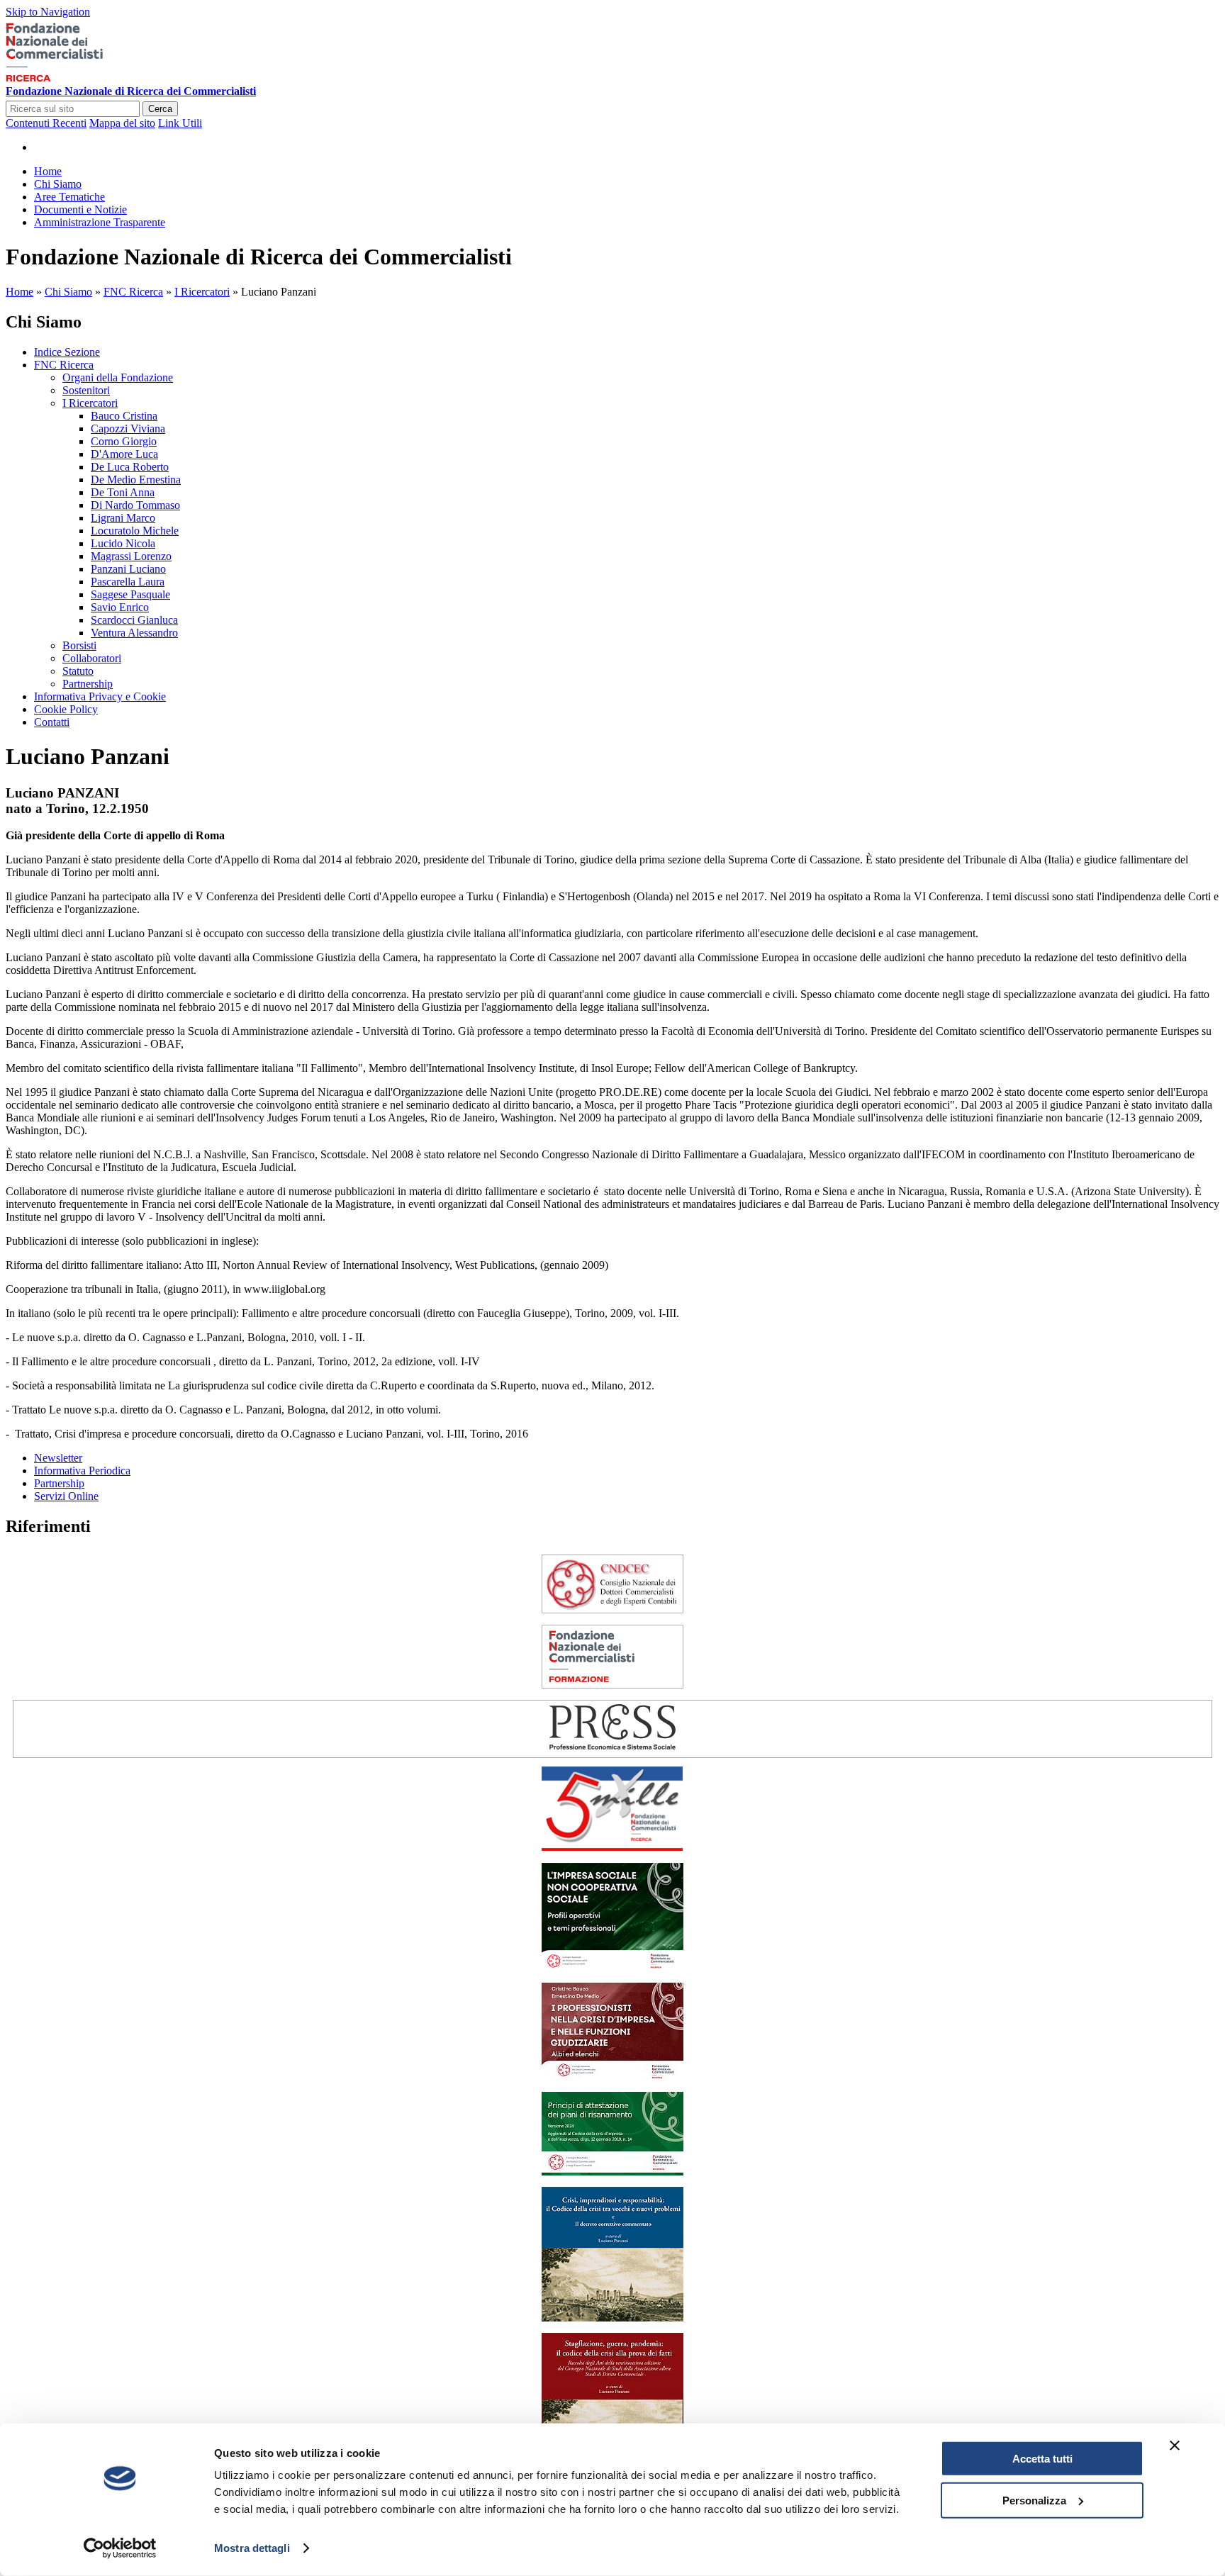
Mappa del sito (122, 123)
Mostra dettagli (252, 2548)
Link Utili (180, 123)
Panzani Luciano (128, 569)
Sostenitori (86, 390)
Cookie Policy (66, 709)
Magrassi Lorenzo (131, 556)
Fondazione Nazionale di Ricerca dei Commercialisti (131, 91)
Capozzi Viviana (128, 429)
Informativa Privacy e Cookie (100, 696)
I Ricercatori (202, 292)
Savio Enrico (120, 607)
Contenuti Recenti (46, 123)
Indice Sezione (67, 352)
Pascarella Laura (128, 582)
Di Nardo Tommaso (135, 505)
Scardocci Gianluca (134, 620)
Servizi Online (66, 1496)
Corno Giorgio (124, 441)
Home (19, 292)
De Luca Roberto (130, 467)
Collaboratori (92, 658)
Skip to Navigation (48, 12)
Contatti (52, 722)
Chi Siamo (68, 292)
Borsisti (79, 645)
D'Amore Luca (124, 454)
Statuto (78, 671)
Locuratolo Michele (135, 531)
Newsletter (58, 1458)
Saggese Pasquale (130, 594)
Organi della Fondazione (118, 377)
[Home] (76, 78)
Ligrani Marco (123, 518)
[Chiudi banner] (1175, 2446)
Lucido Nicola (123, 543)
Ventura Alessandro (134, 633)
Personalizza (1034, 2500)
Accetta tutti (1042, 2459)
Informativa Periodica (82, 1471)
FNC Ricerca (133, 292)
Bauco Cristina (124, 416)
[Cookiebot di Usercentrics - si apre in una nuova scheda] (120, 2548)
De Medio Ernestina (136, 480)
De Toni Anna (123, 492)
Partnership (88, 684)
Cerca (160, 109)
